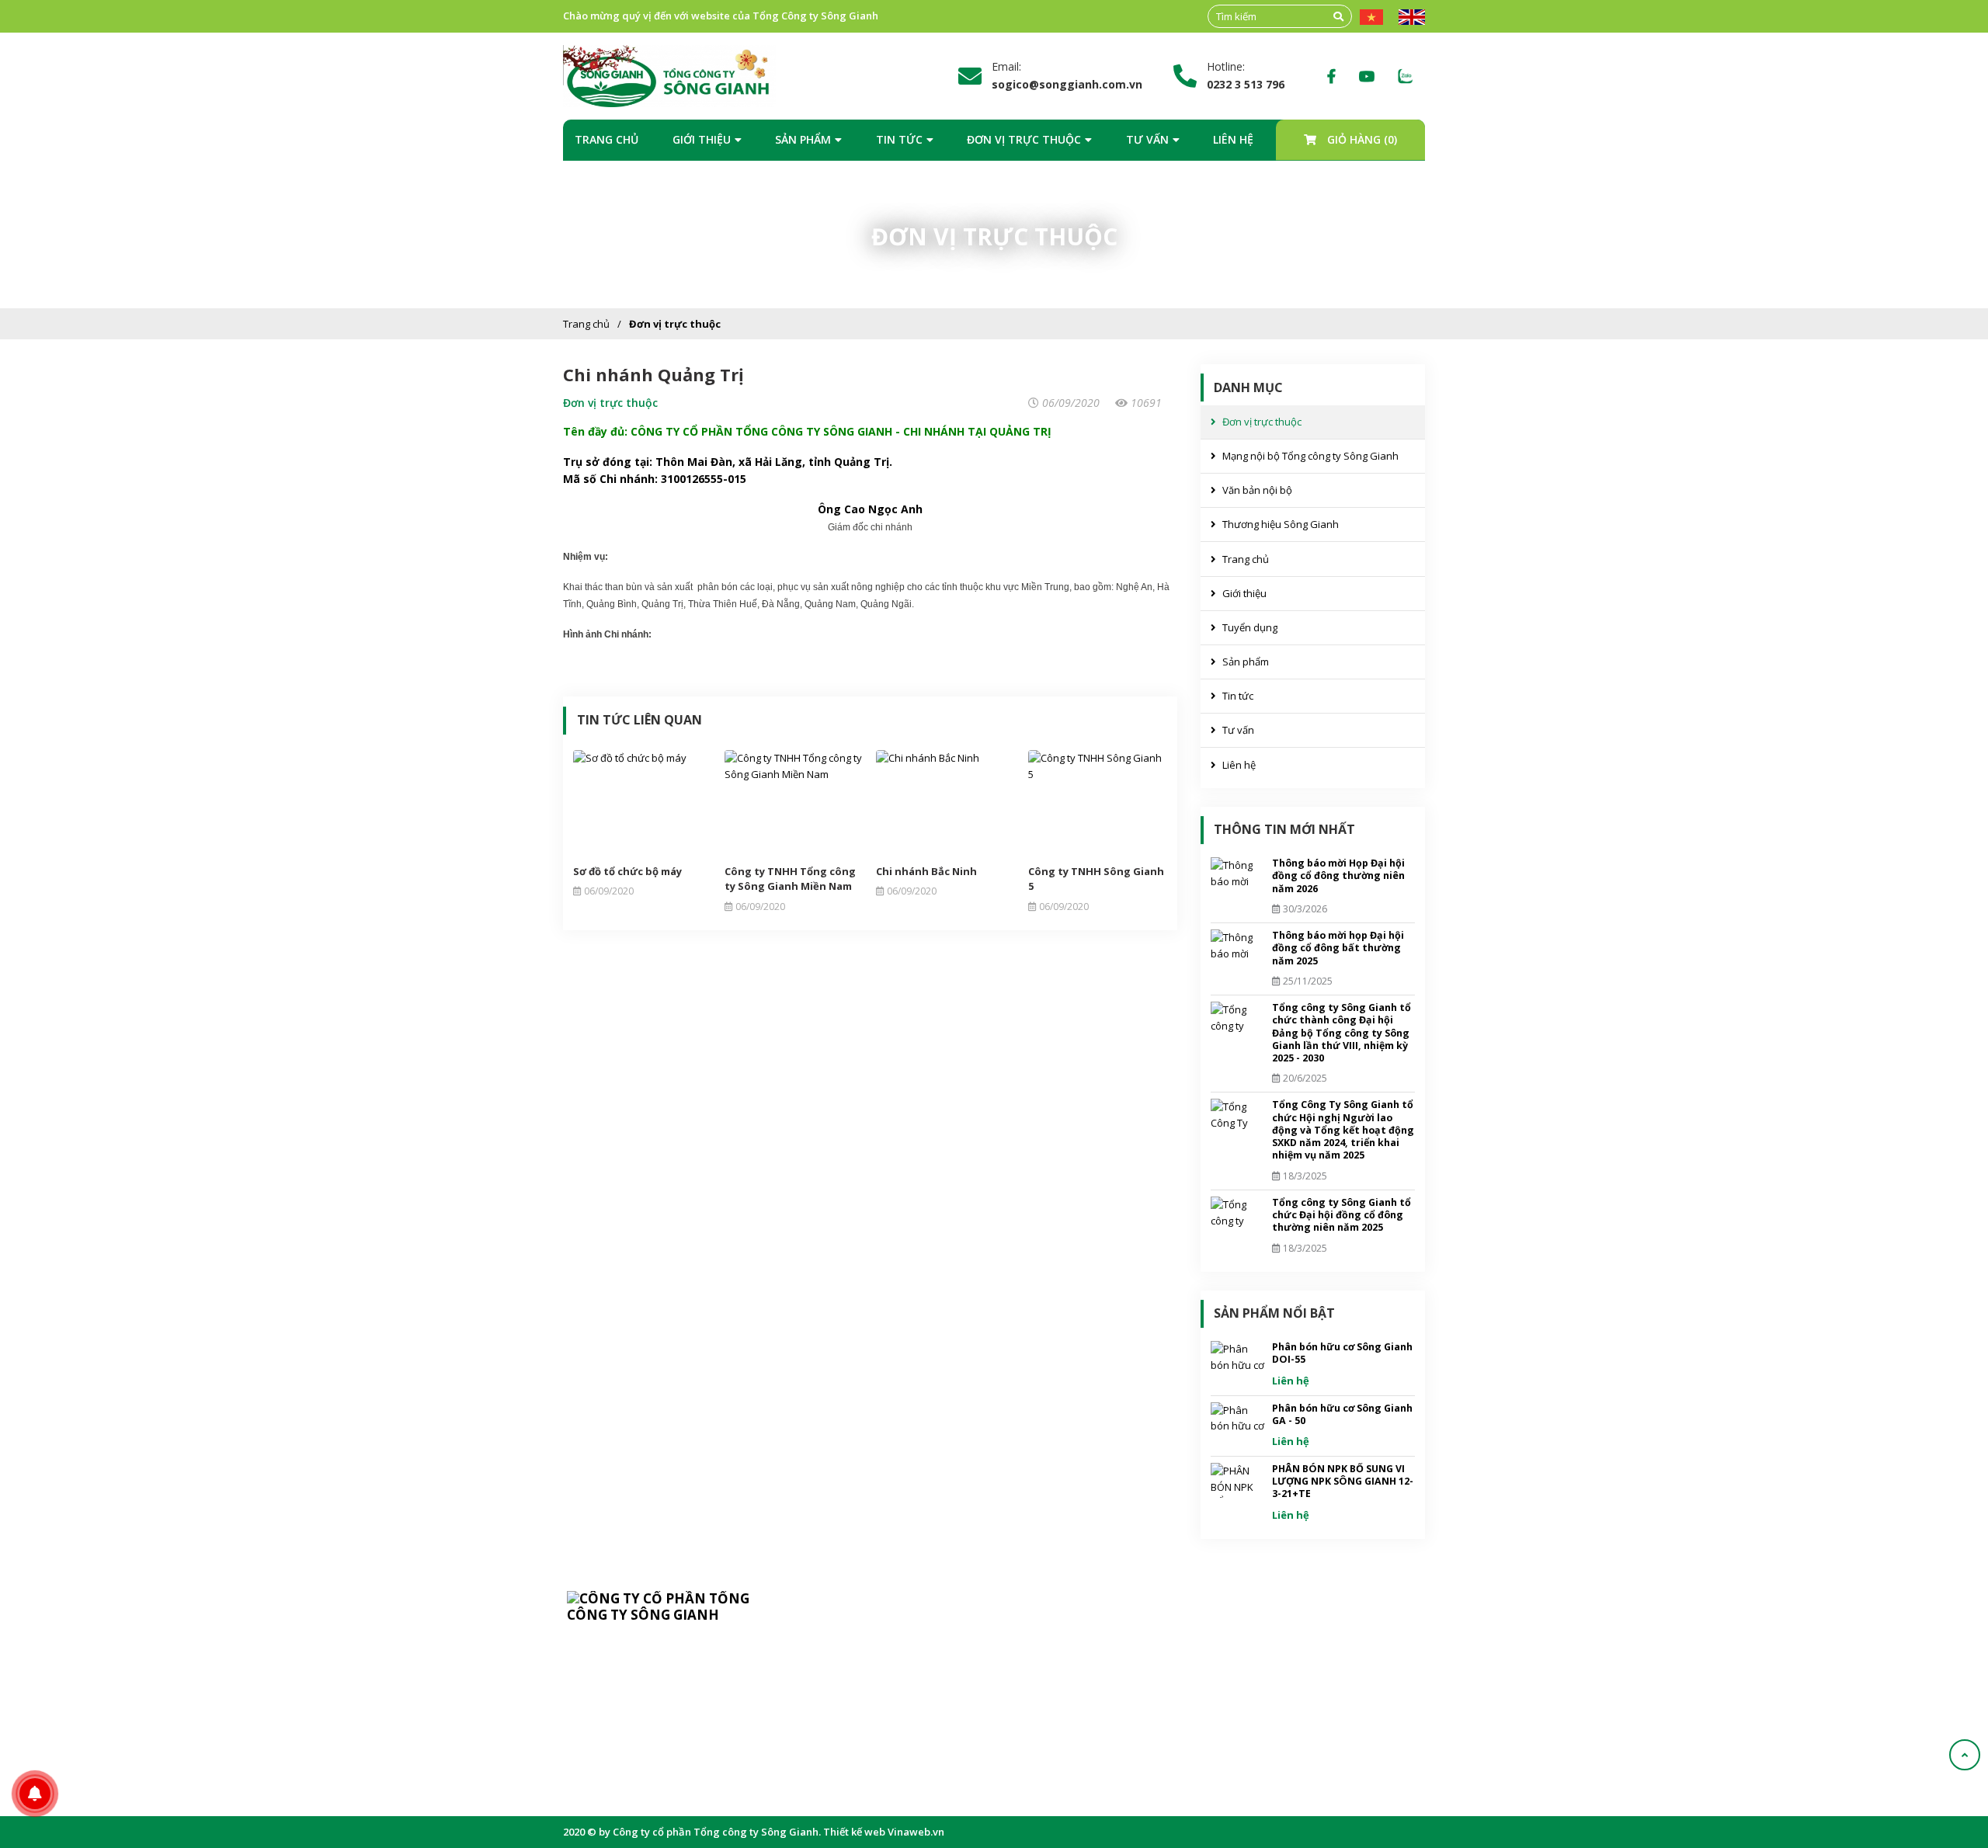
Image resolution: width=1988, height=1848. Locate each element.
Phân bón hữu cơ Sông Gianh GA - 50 (1342, 1414)
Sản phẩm (803, 139)
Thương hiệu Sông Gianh (1281, 524)
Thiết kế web (854, 1832)
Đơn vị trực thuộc (1024, 139)
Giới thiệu (702, 139)
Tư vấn (1147, 139)
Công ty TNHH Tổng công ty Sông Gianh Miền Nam (790, 879)
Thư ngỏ (860, 1642)
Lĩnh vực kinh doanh (888, 1690)
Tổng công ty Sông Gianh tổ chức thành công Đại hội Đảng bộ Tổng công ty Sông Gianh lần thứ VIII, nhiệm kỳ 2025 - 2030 (1342, 1033)
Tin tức (899, 139)
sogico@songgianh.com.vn (657, 1714)
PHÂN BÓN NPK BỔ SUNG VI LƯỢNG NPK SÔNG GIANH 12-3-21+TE (1343, 1482)
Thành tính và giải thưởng (900, 1738)
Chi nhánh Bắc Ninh (926, 871)
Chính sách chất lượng (892, 1714)
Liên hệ (1233, 139)
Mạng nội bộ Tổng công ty (1098, 1690)
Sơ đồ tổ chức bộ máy (627, 871)
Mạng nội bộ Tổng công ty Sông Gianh (1310, 456)
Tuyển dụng (1250, 627)
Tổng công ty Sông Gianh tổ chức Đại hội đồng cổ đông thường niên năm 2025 (1342, 1215)
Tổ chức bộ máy (877, 1666)
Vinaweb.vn (916, 1832)
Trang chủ (606, 139)
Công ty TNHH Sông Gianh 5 (1096, 879)
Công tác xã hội (876, 1762)
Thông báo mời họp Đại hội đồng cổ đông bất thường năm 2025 (1338, 948)
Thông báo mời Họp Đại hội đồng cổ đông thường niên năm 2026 (1338, 876)
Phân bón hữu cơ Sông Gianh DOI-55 (1342, 1353)
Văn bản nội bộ (1257, 490)
